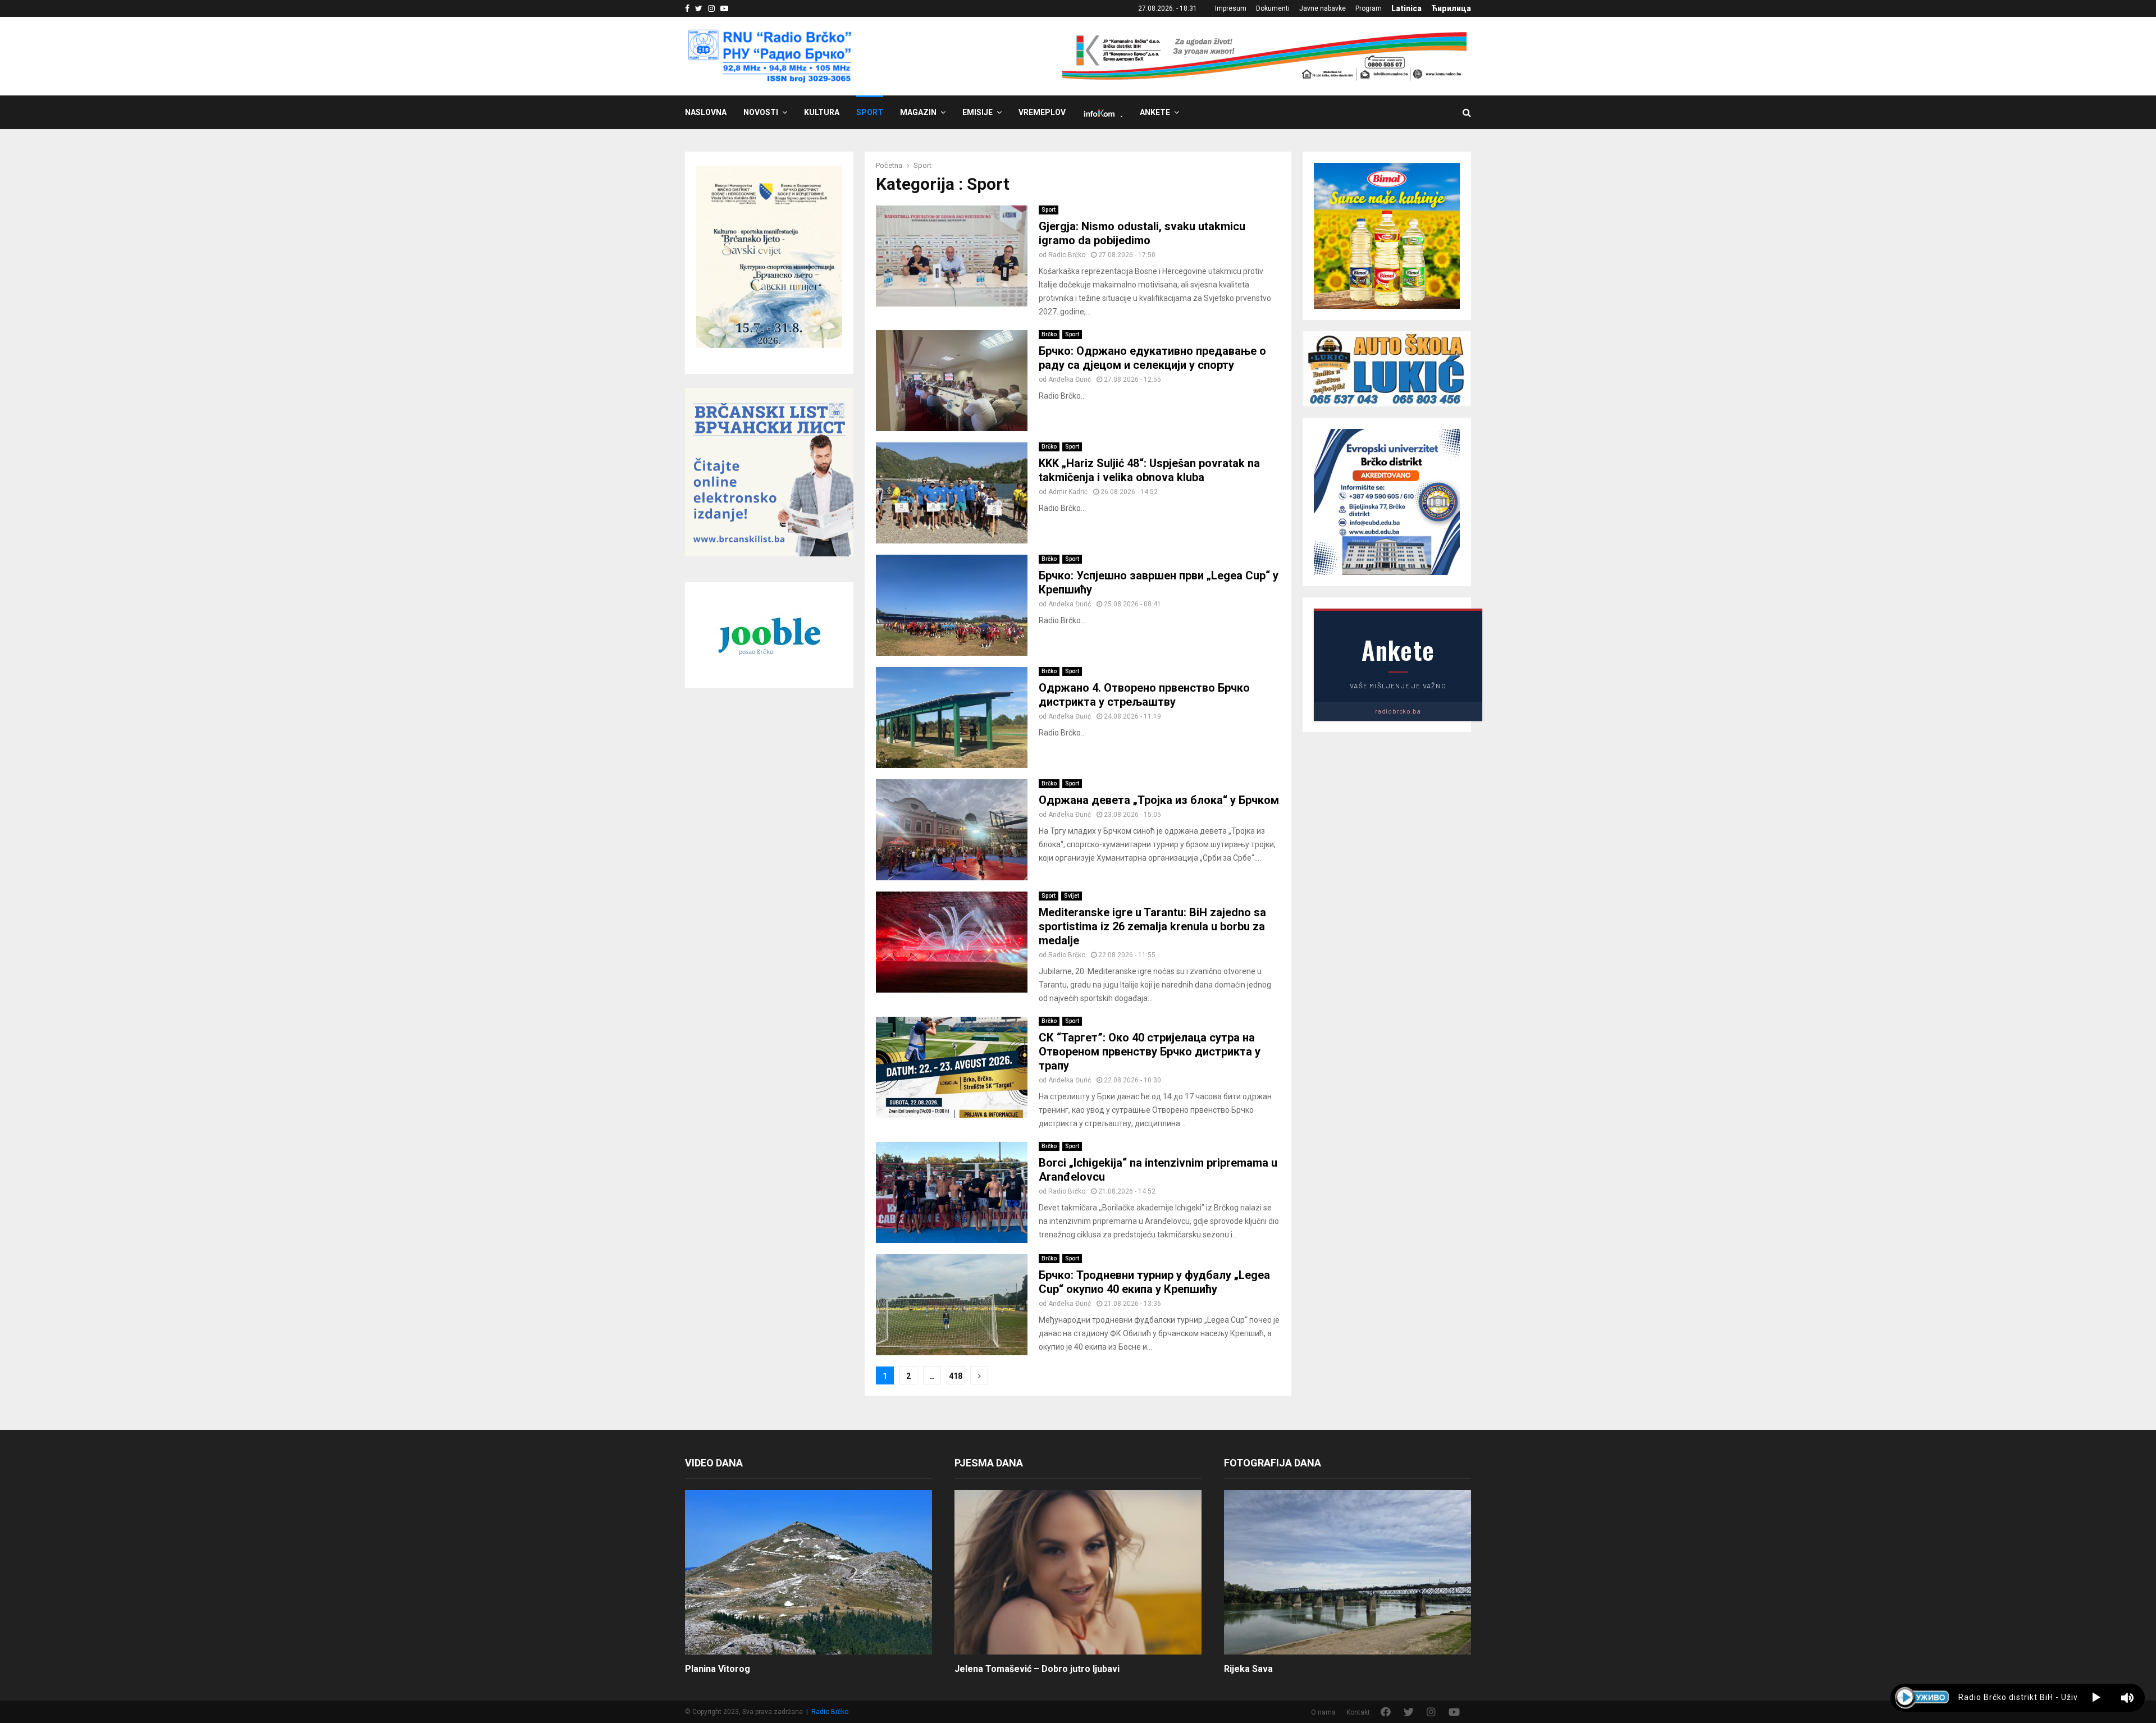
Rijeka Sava (1248, 1669)
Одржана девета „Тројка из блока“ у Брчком (1159, 800)
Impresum (1231, 8)
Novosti (761, 112)
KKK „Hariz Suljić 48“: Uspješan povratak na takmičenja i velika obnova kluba (1149, 470)
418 (956, 1376)
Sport (870, 112)
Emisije (977, 112)
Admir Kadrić (1068, 492)
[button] (2096, 1698)
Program (1369, 8)
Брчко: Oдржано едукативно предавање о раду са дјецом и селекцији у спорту (1152, 358)
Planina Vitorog (718, 1669)
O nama (1323, 1712)
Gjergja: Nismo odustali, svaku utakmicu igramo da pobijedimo (1142, 233)
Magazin (918, 112)
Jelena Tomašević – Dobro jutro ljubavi (1037, 1669)
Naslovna (706, 112)
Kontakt (1358, 1712)
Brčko (1049, 334)
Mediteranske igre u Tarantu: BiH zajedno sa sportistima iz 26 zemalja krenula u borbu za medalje (1152, 926)
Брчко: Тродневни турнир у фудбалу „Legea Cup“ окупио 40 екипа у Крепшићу (1154, 1282)
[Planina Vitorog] (808, 1572)
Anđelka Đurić (1070, 380)
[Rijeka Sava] (1347, 1572)
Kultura (822, 112)
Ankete (1155, 112)
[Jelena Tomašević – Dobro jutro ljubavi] (1078, 1572)
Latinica (1406, 8)
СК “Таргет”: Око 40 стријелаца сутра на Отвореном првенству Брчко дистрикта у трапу (1150, 1052)
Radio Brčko (1067, 255)
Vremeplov (1042, 112)
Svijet (1072, 896)
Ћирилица (1451, 8)
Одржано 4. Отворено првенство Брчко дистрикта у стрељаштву (1144, 695)
